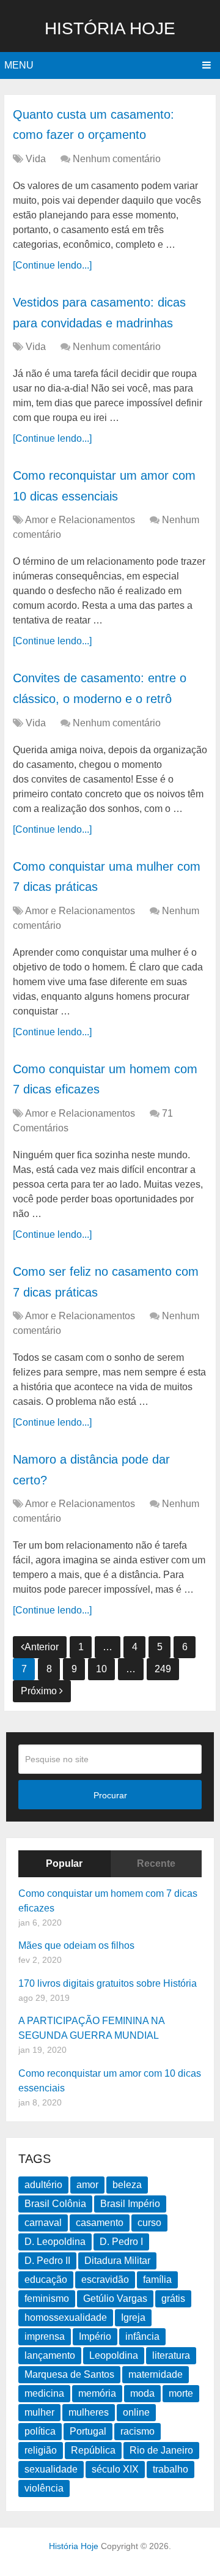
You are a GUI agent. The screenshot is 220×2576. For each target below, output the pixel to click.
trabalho (170, 2469)
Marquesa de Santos (69, 2374)
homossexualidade (66, 2317)
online (136, 2412)
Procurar (110, 1795)
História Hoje (110, 28)
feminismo (47, 2299)
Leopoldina (114, 2355)
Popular (64, 1863)
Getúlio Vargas (115, 2299)
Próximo (40, 1691)
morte (181, 2393)
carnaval (43, 2223)
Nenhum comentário (117, 159)
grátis (173, 2299)
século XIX (115, 2469)
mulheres (89, 2412)
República (93, 2450)
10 (101, 1669)
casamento (100, 2223)
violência (44, 2488)
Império (95, 2336)
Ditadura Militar (117, 2261)
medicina (44, 2393)
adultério (43, 2185)
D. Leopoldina (55, 2242)
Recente (156, 1863)
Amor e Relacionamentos (80, 520)
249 (163, 1669)
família (157, 2280)
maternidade (156, 2374)
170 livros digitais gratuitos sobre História (108, 1983)
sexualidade (51, 2469)
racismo (137, 2431)
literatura (171, 2355)
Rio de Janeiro (161, 2450)
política (40, 2431)
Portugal (88, 2431)
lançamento (50, 2355)
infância (142, 2336)
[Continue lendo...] (52, 265)
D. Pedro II (47, 2261)
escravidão (105, 2280)
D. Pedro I (121, 2242)
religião (41, 2450)
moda (142, 2393)
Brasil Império (130, 2204)
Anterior (42, 1647)
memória (97, 2393)
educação (46, 2280)
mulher (39, 2412)
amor (87, 2185)
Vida (36, 159)
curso (149, 2223)
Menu (19, 65)
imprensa (45, 2336)
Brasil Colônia (55, 2204)
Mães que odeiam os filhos (76, 1945)
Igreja (133, 2317)
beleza (127, 2185)
